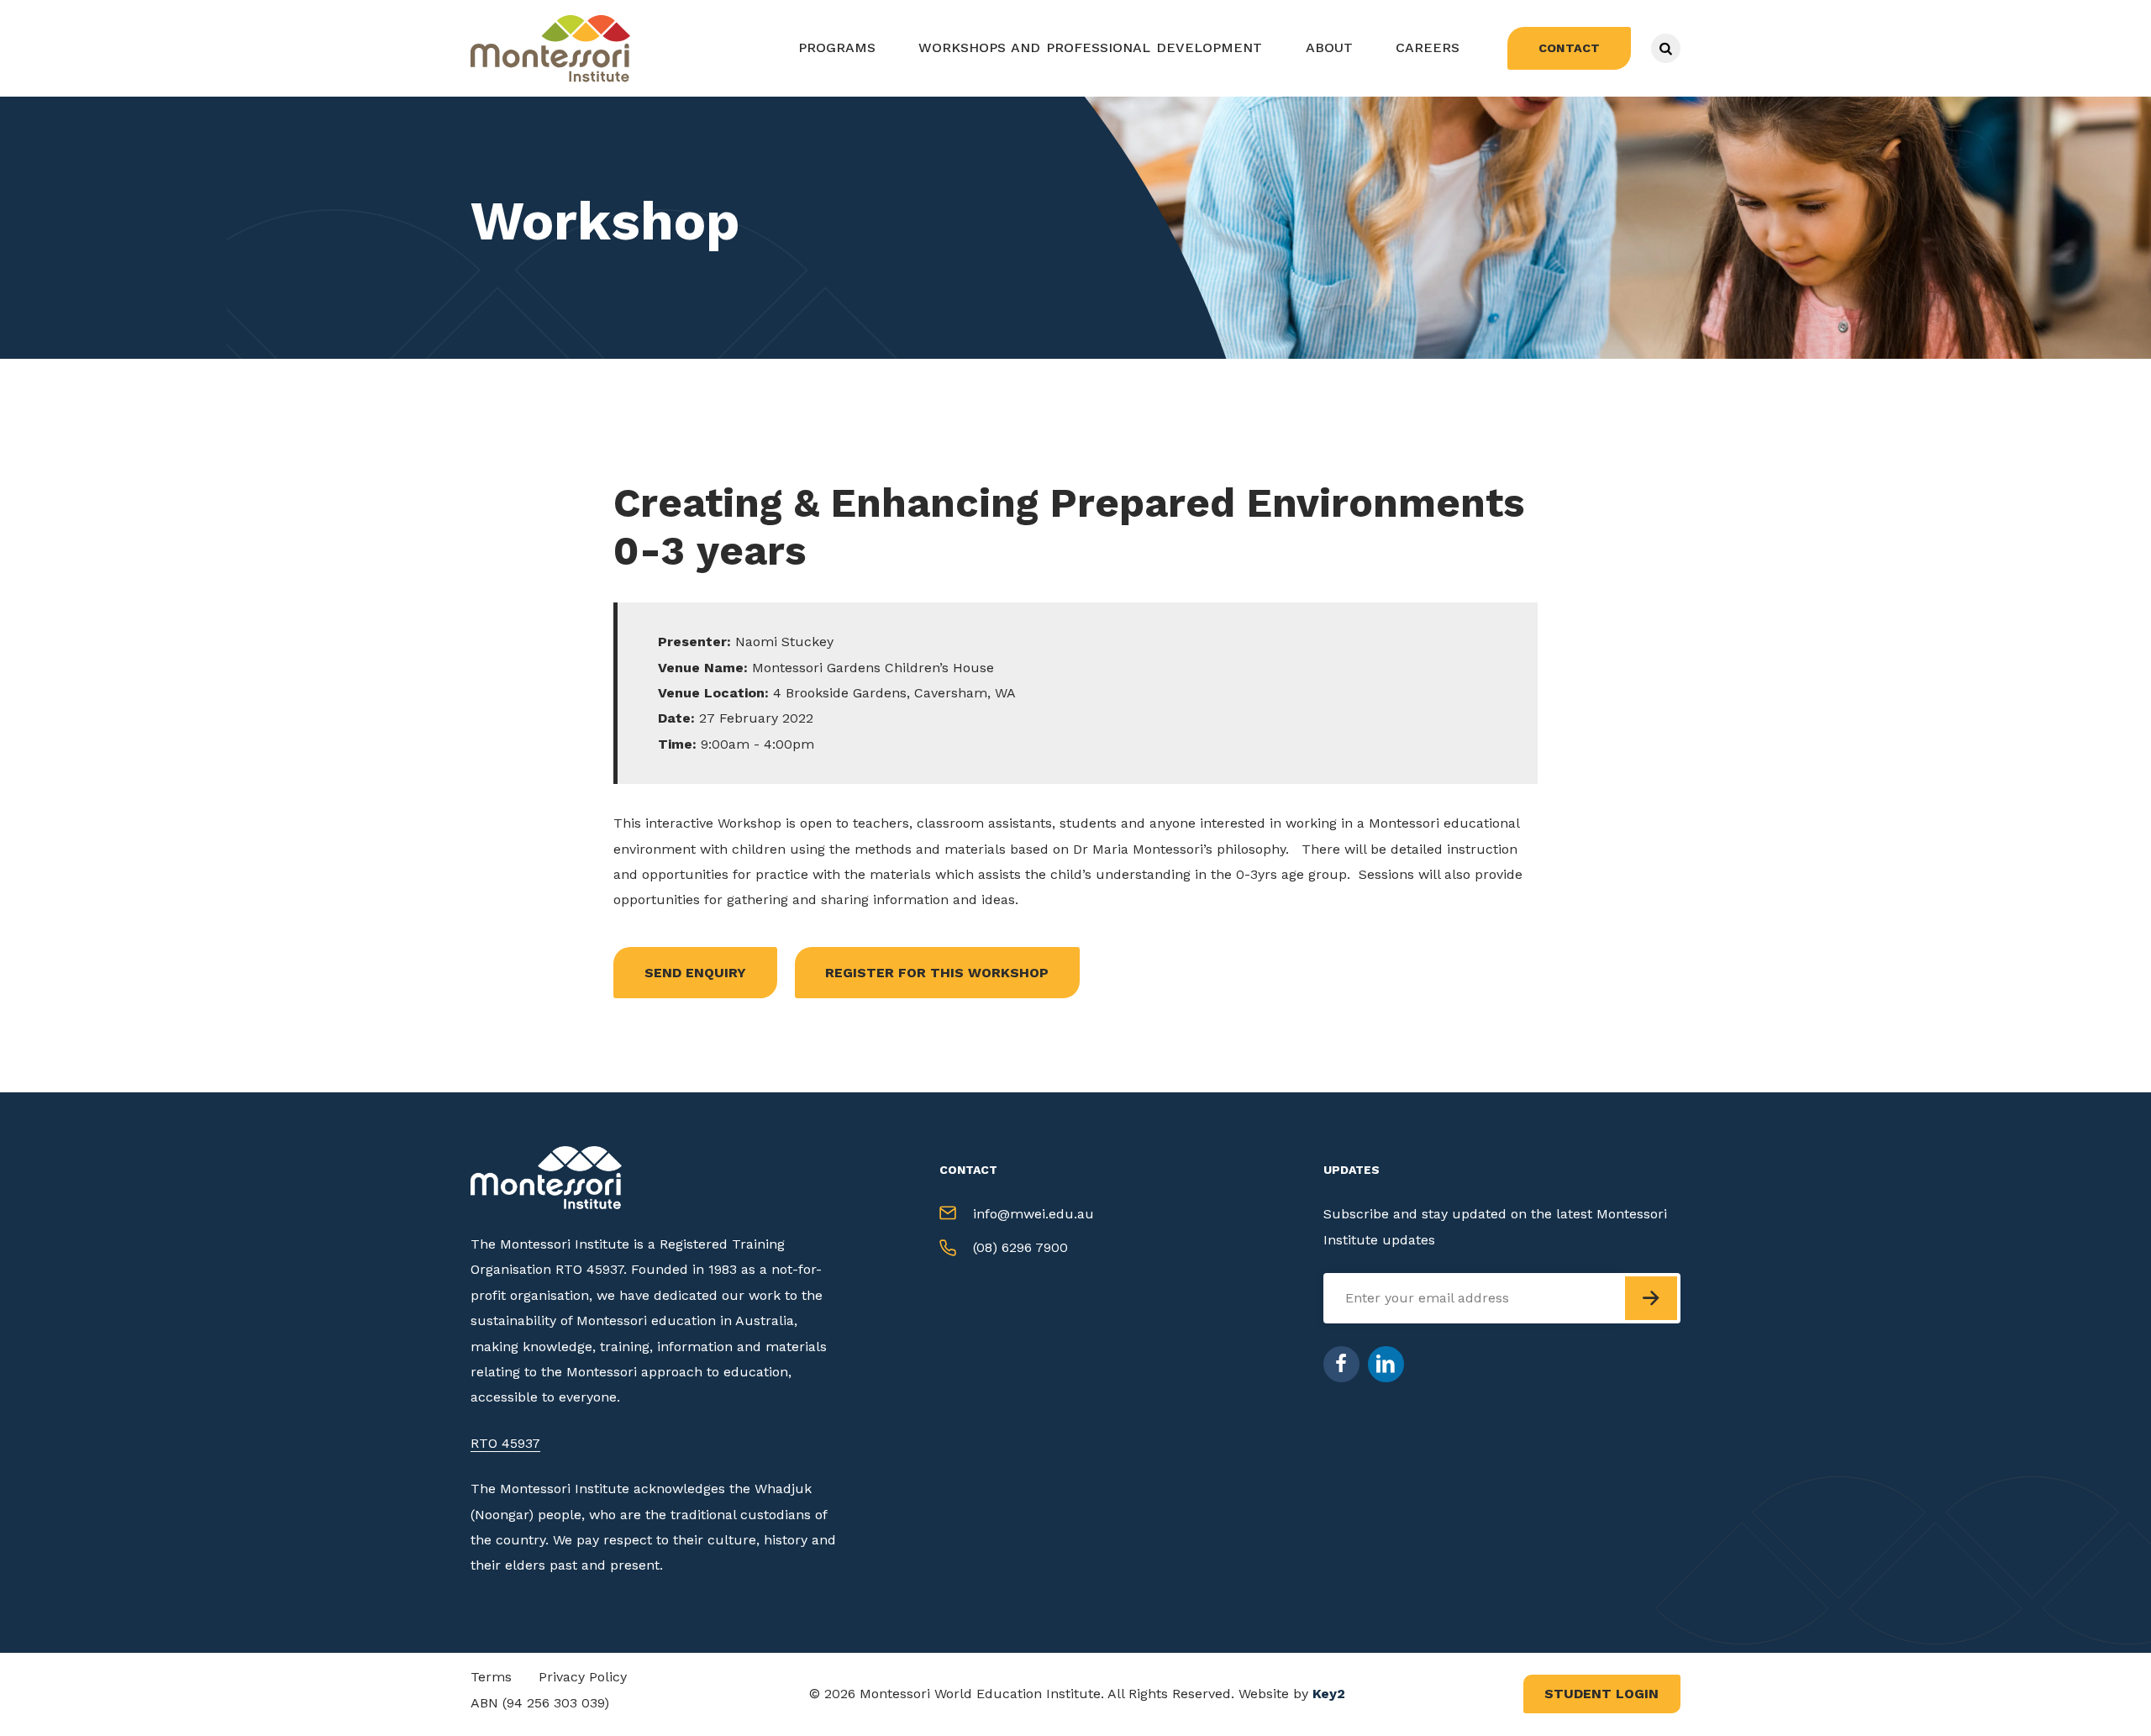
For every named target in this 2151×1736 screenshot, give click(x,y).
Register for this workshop (937, 973)
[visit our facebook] (1341, 1364)
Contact (1569, 48)
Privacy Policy (583, 1677)
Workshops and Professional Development (1090, 47)
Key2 (1329, 1694)
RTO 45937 (505, 1443)
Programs (837, 47)
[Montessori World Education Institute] (555, 48)
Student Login (1601, 1694)
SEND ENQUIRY (695, 973)
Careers (1428, 47)
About (1329, 47)
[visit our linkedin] (1386, 1364)
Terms (491, 1677)
